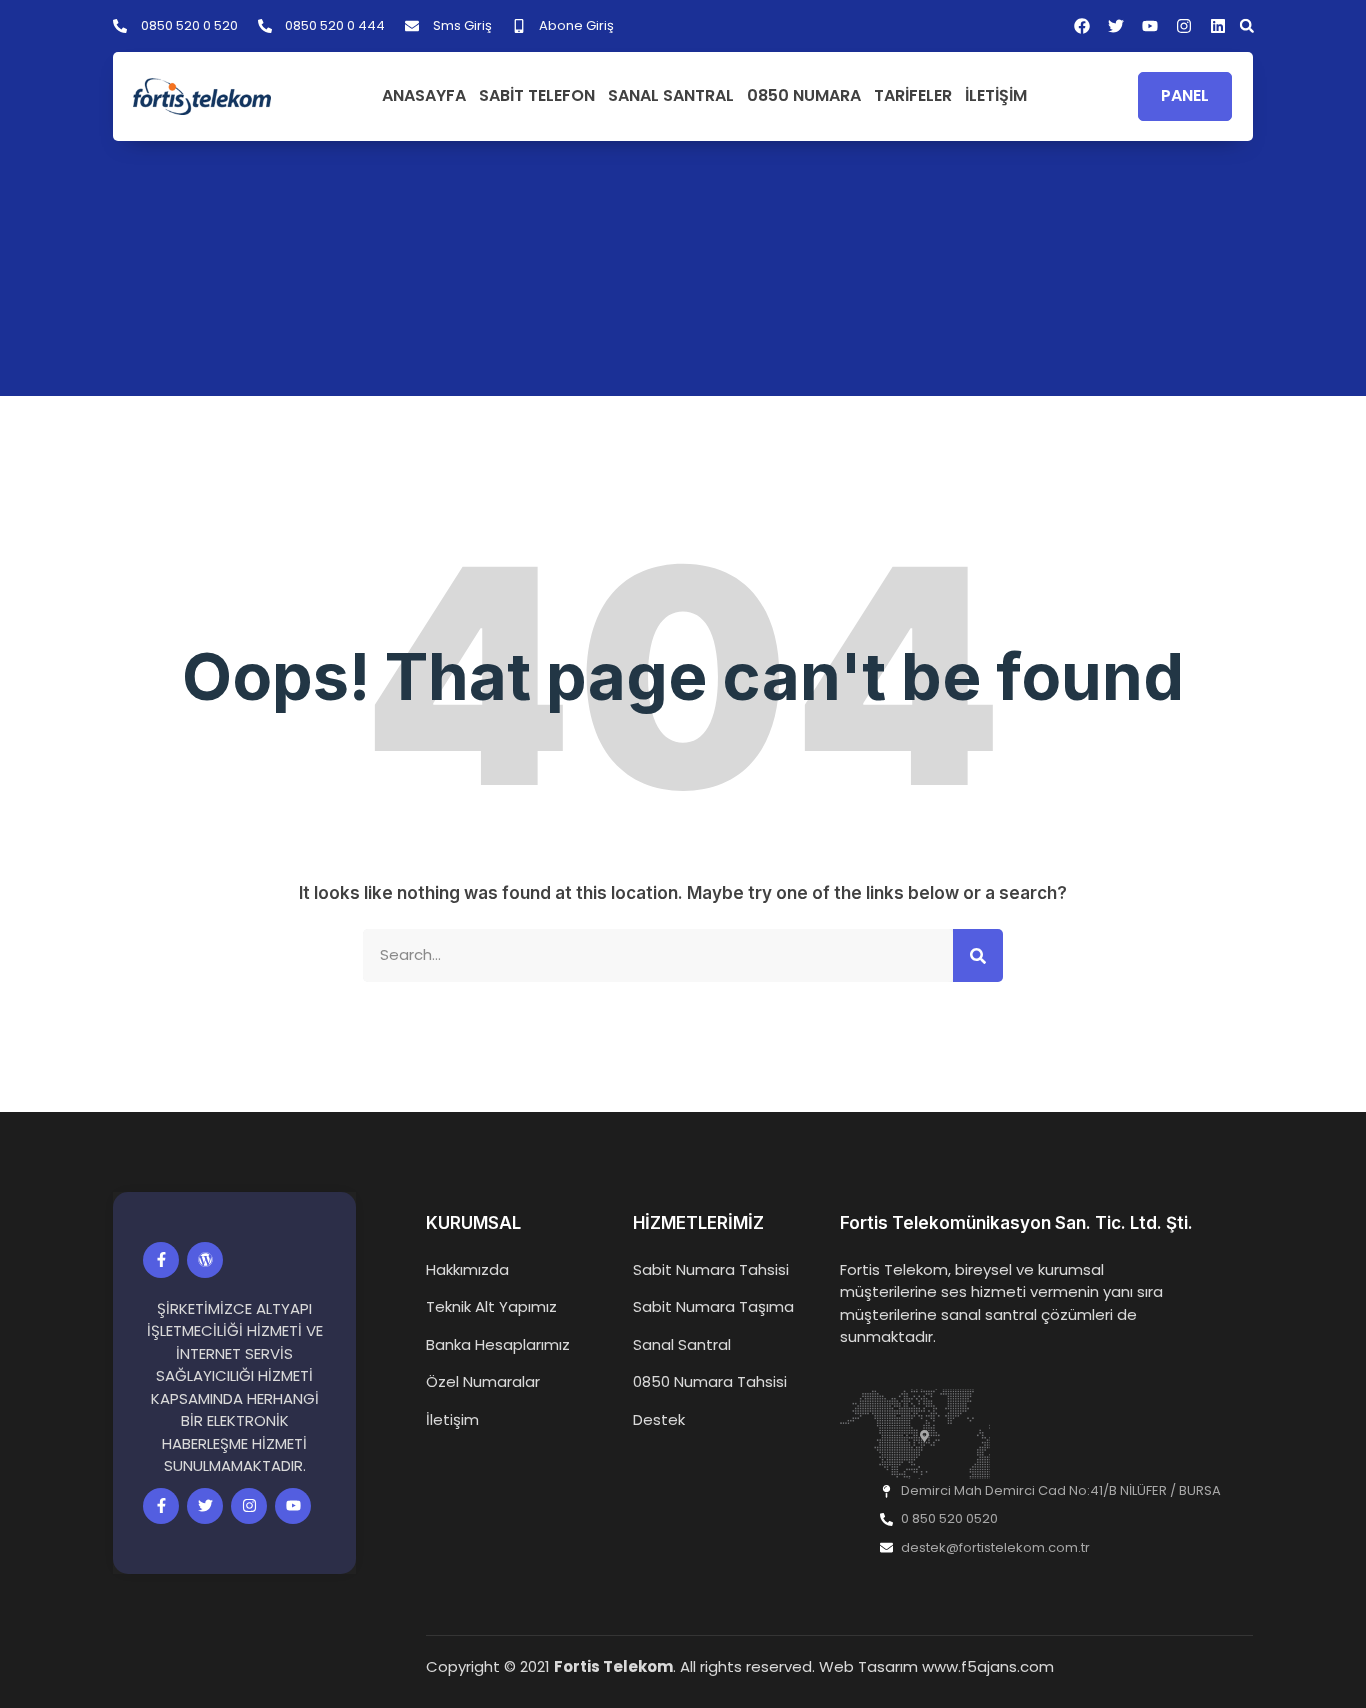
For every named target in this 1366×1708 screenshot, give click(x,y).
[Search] (978, 955)
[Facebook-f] (161, 1260)
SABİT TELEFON (537, 96)
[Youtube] (293, 1506)
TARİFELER (913, 96)
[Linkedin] (1218, 26)
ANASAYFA (424, 96)
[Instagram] (1184, 26)
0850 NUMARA (804, 96)
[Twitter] (205, 1506)
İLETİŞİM (996, 96)
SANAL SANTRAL (671, 96)
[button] (1247, 26)
